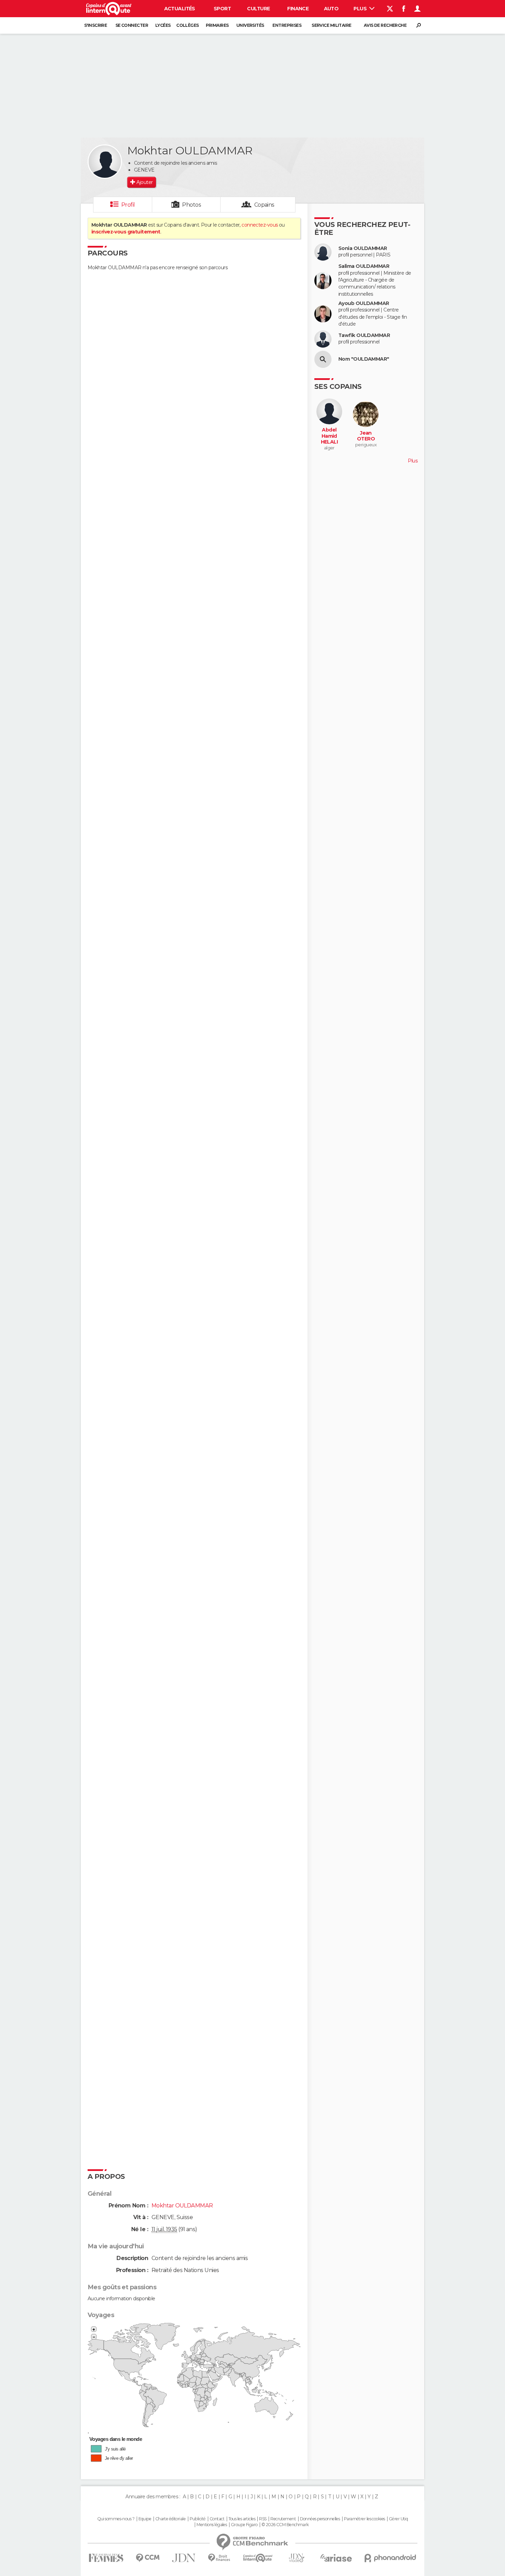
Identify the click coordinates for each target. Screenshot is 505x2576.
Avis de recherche (385, 25)
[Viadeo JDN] (296, 2558)
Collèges (188, 25)
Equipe (145, 2519)
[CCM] (148, 2558)
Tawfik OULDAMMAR (364, 335)
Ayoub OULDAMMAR (364, 303)
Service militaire (331, 25)
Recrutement (283, 2519)
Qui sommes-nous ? (116, 2519)
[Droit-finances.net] (219, 2558)
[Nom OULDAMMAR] (323, 359)
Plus (361, 9)
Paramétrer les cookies (364, 2519)
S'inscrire (96, 25)
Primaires (217, 25)
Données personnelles (320, 2519)
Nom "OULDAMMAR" (364, 359)
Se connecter (132, 25)
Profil (128, 205)
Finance (298, 9)
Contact (217, 2519)
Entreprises (287, 25)
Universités (250, 25)
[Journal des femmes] (106, 2558)
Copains (264, 205)
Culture (258, 9)
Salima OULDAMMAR (364, 266)
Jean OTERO (366, 436)
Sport (222, 9)
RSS (263, 2519)
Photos (192, 205)
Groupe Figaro (244, 2525)
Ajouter (144, 182)
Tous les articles (242, 2519)
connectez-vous (260, 225)
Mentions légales (212, 2525)
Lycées (163, 25)
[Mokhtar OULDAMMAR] (105, 162)
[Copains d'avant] (258, 2558)
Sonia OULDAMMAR (363, 248)
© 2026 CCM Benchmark (285, 2525)
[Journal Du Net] (184, 2558)
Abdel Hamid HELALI (329, 436)
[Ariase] (336, 2558)
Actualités (180, 9)
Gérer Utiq (398, 2519)
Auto (331, 9)
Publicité (198, 2519)
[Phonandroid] (390, 2558)
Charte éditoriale (170, 2519)
